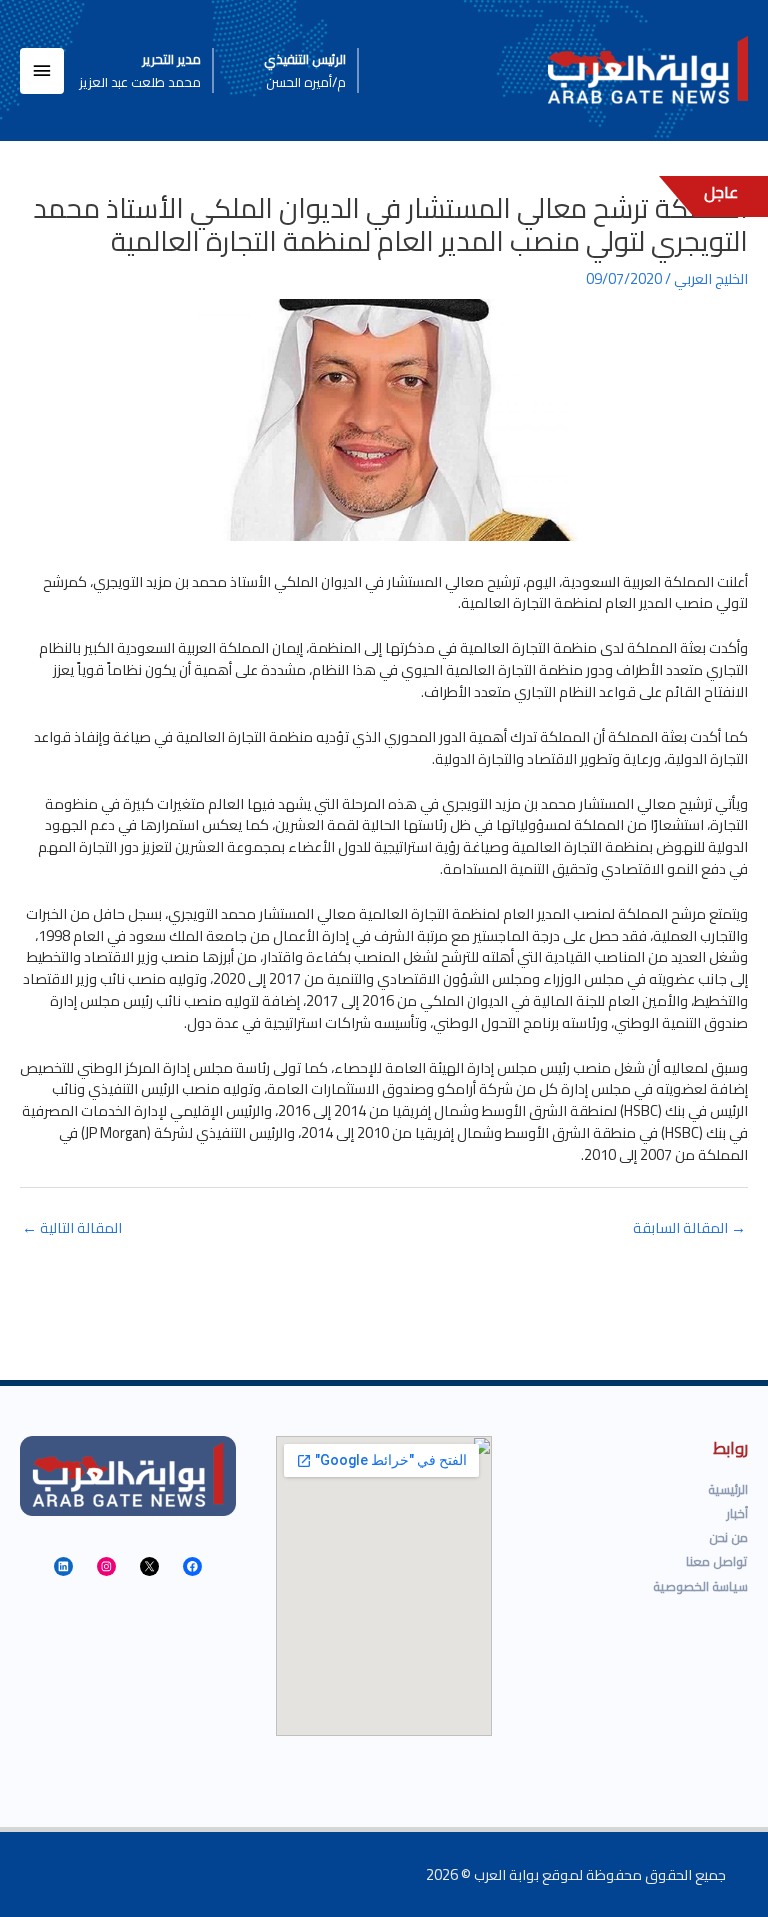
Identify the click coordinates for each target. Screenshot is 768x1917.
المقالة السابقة (689, 1227)
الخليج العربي (711, 278)
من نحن (728, 1537)
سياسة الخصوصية (700, 1586)
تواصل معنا (717, 1561)
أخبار (737, 1513)
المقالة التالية (72, 1227)
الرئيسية (728, 1489)
